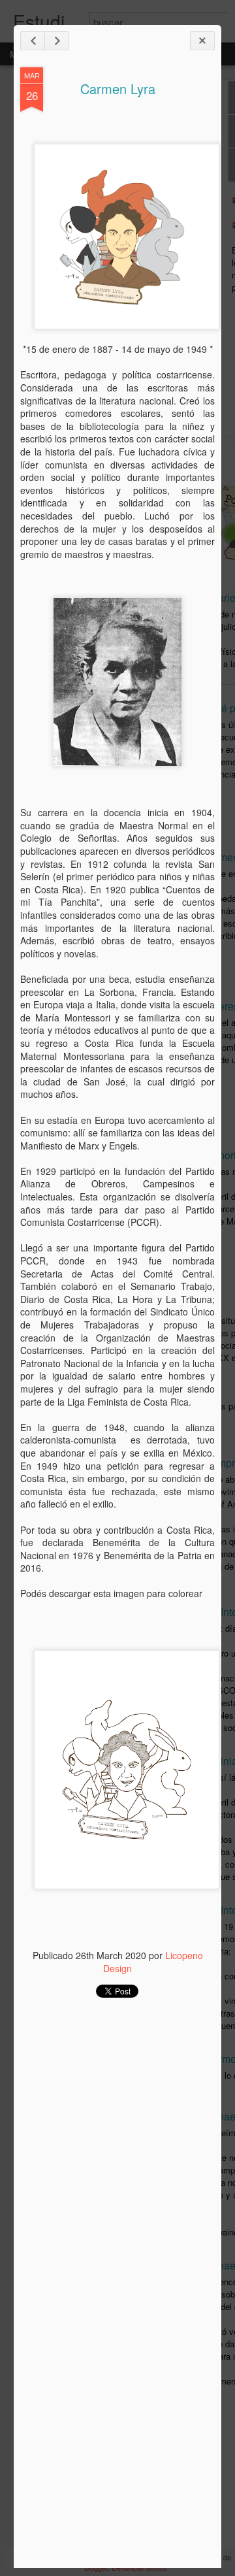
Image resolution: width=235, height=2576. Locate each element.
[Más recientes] (33, 41)
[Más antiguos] (57, 41)
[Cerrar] (202, 41)
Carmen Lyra (118, 89)
